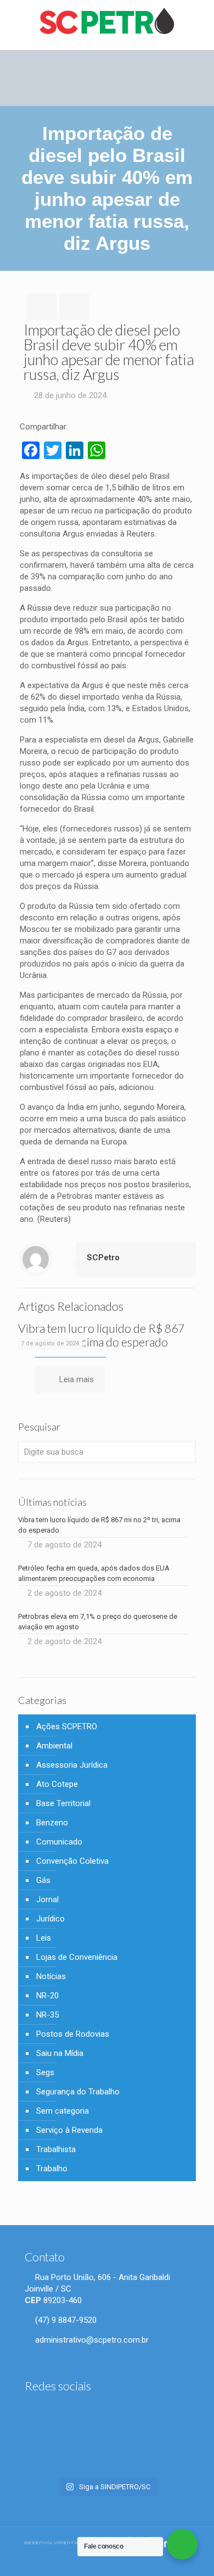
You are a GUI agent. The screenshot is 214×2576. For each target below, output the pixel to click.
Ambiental (54, 1746)
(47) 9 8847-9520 (65, 2320)
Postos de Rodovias (73, 2034)
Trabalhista (56, 2149)
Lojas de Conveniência (77, 1957)
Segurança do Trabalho (78, 2092)
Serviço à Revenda (69, 2130)
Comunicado (59, 1842)
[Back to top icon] (199, 2559)
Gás (43, 1880)
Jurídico (50, 1919)
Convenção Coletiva (72, 1861)
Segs (45, 2072)
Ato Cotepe (57, 1784)
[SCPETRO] (107, 22)
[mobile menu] (199, 22)
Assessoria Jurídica (72, 1765)
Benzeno (52, 1823)
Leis (44, 1938)
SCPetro (103, 1258)
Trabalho (52, 2169)
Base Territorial (63, 1803)
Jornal (47, 1899)
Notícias (51, 1976)
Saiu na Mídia (60, 2053)
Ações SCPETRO (67, 1726)
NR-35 (47, 2015)
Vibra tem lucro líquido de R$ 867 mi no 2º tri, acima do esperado (101, 1335)
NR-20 (47, 1996)
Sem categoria (63, 2111)
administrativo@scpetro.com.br (91, 2340)
